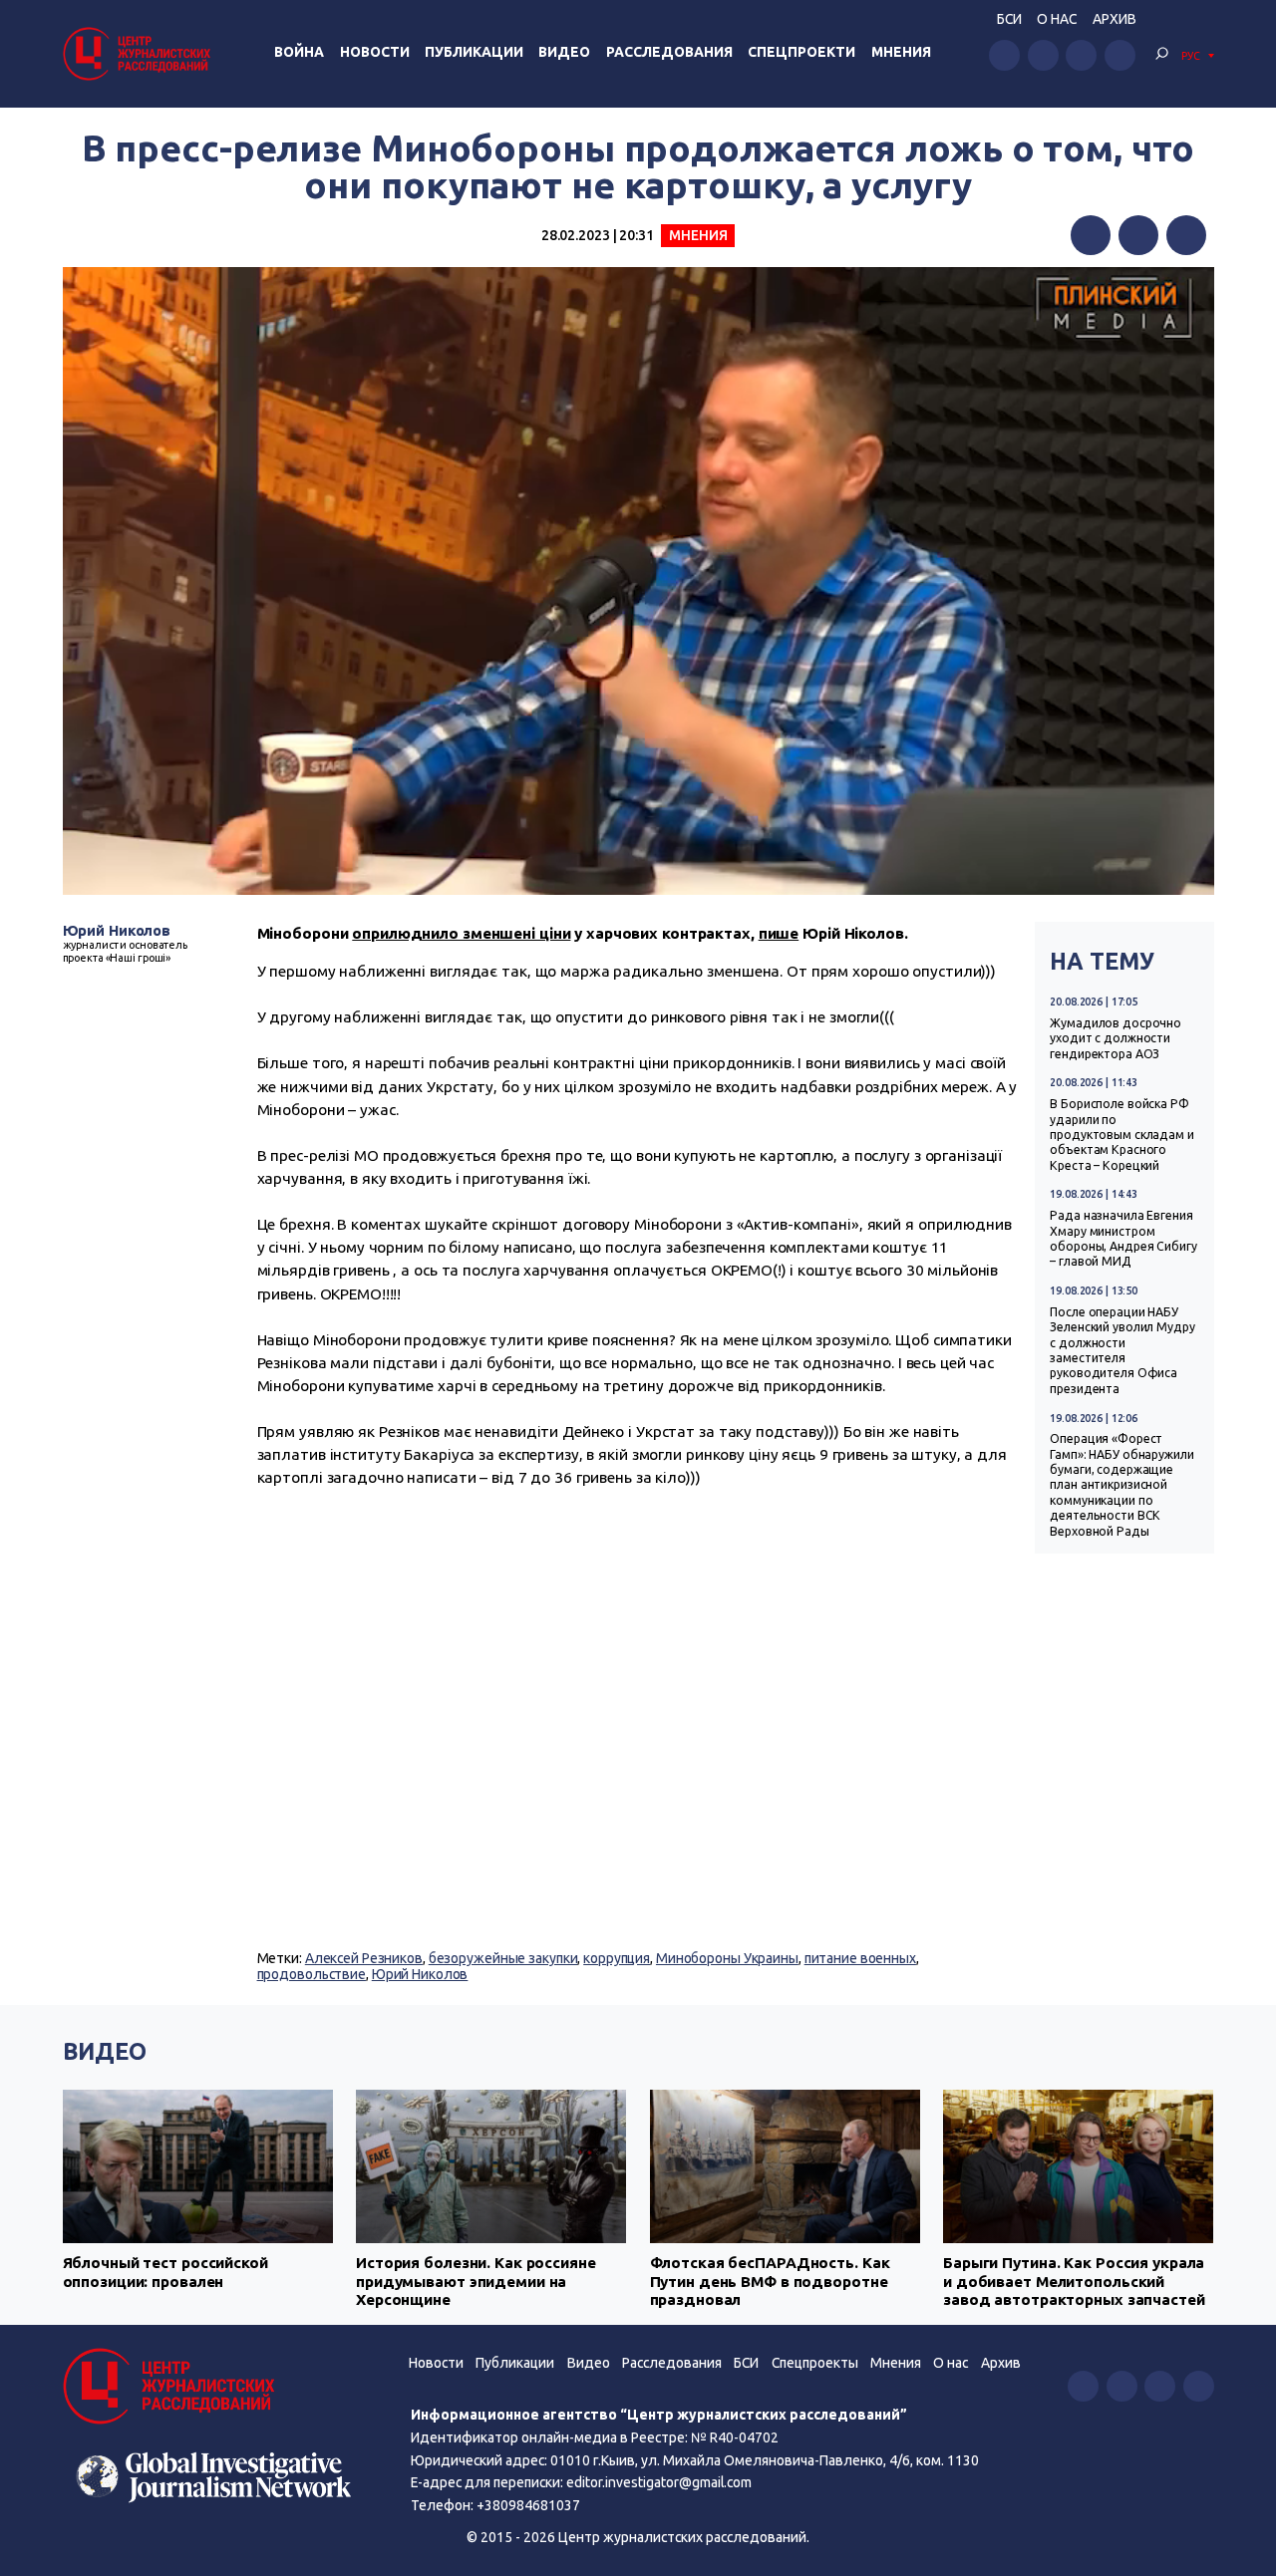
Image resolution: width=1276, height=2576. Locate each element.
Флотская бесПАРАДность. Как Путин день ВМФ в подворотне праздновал (770, 2281)
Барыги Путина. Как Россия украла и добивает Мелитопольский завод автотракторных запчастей (1074, 2281)
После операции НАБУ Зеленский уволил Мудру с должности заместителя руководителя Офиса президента (1122, 1350)
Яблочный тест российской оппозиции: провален (165, 2272)
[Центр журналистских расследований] (140, 53)
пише (779, 933)
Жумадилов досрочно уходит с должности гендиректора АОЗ (1116, 1038)
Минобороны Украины (727, 1958)
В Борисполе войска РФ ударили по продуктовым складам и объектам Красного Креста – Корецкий (1122, 1135)
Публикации (474, 52)
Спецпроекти (801, 52)
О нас (1057, 19)
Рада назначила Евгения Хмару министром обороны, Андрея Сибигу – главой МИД (1123, 1238)
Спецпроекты (815, 2363)
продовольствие (312, 1974)
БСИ (1009, 19)
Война (299, 52)
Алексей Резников (364, 1958)
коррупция (617, 1958)
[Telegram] (1186, 235)
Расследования (669, 52)
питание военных (860, 1958)
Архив (1115, 19)
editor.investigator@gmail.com (659, 2482)
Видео (564, 52)
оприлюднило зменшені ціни (461, 933)
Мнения (901, 52)
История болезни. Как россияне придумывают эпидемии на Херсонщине (476, 2281)
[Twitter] (1138, 235)
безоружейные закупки (503, 1958)
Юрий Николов (117, 930)
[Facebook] (1091, 235)
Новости (375, 52)
